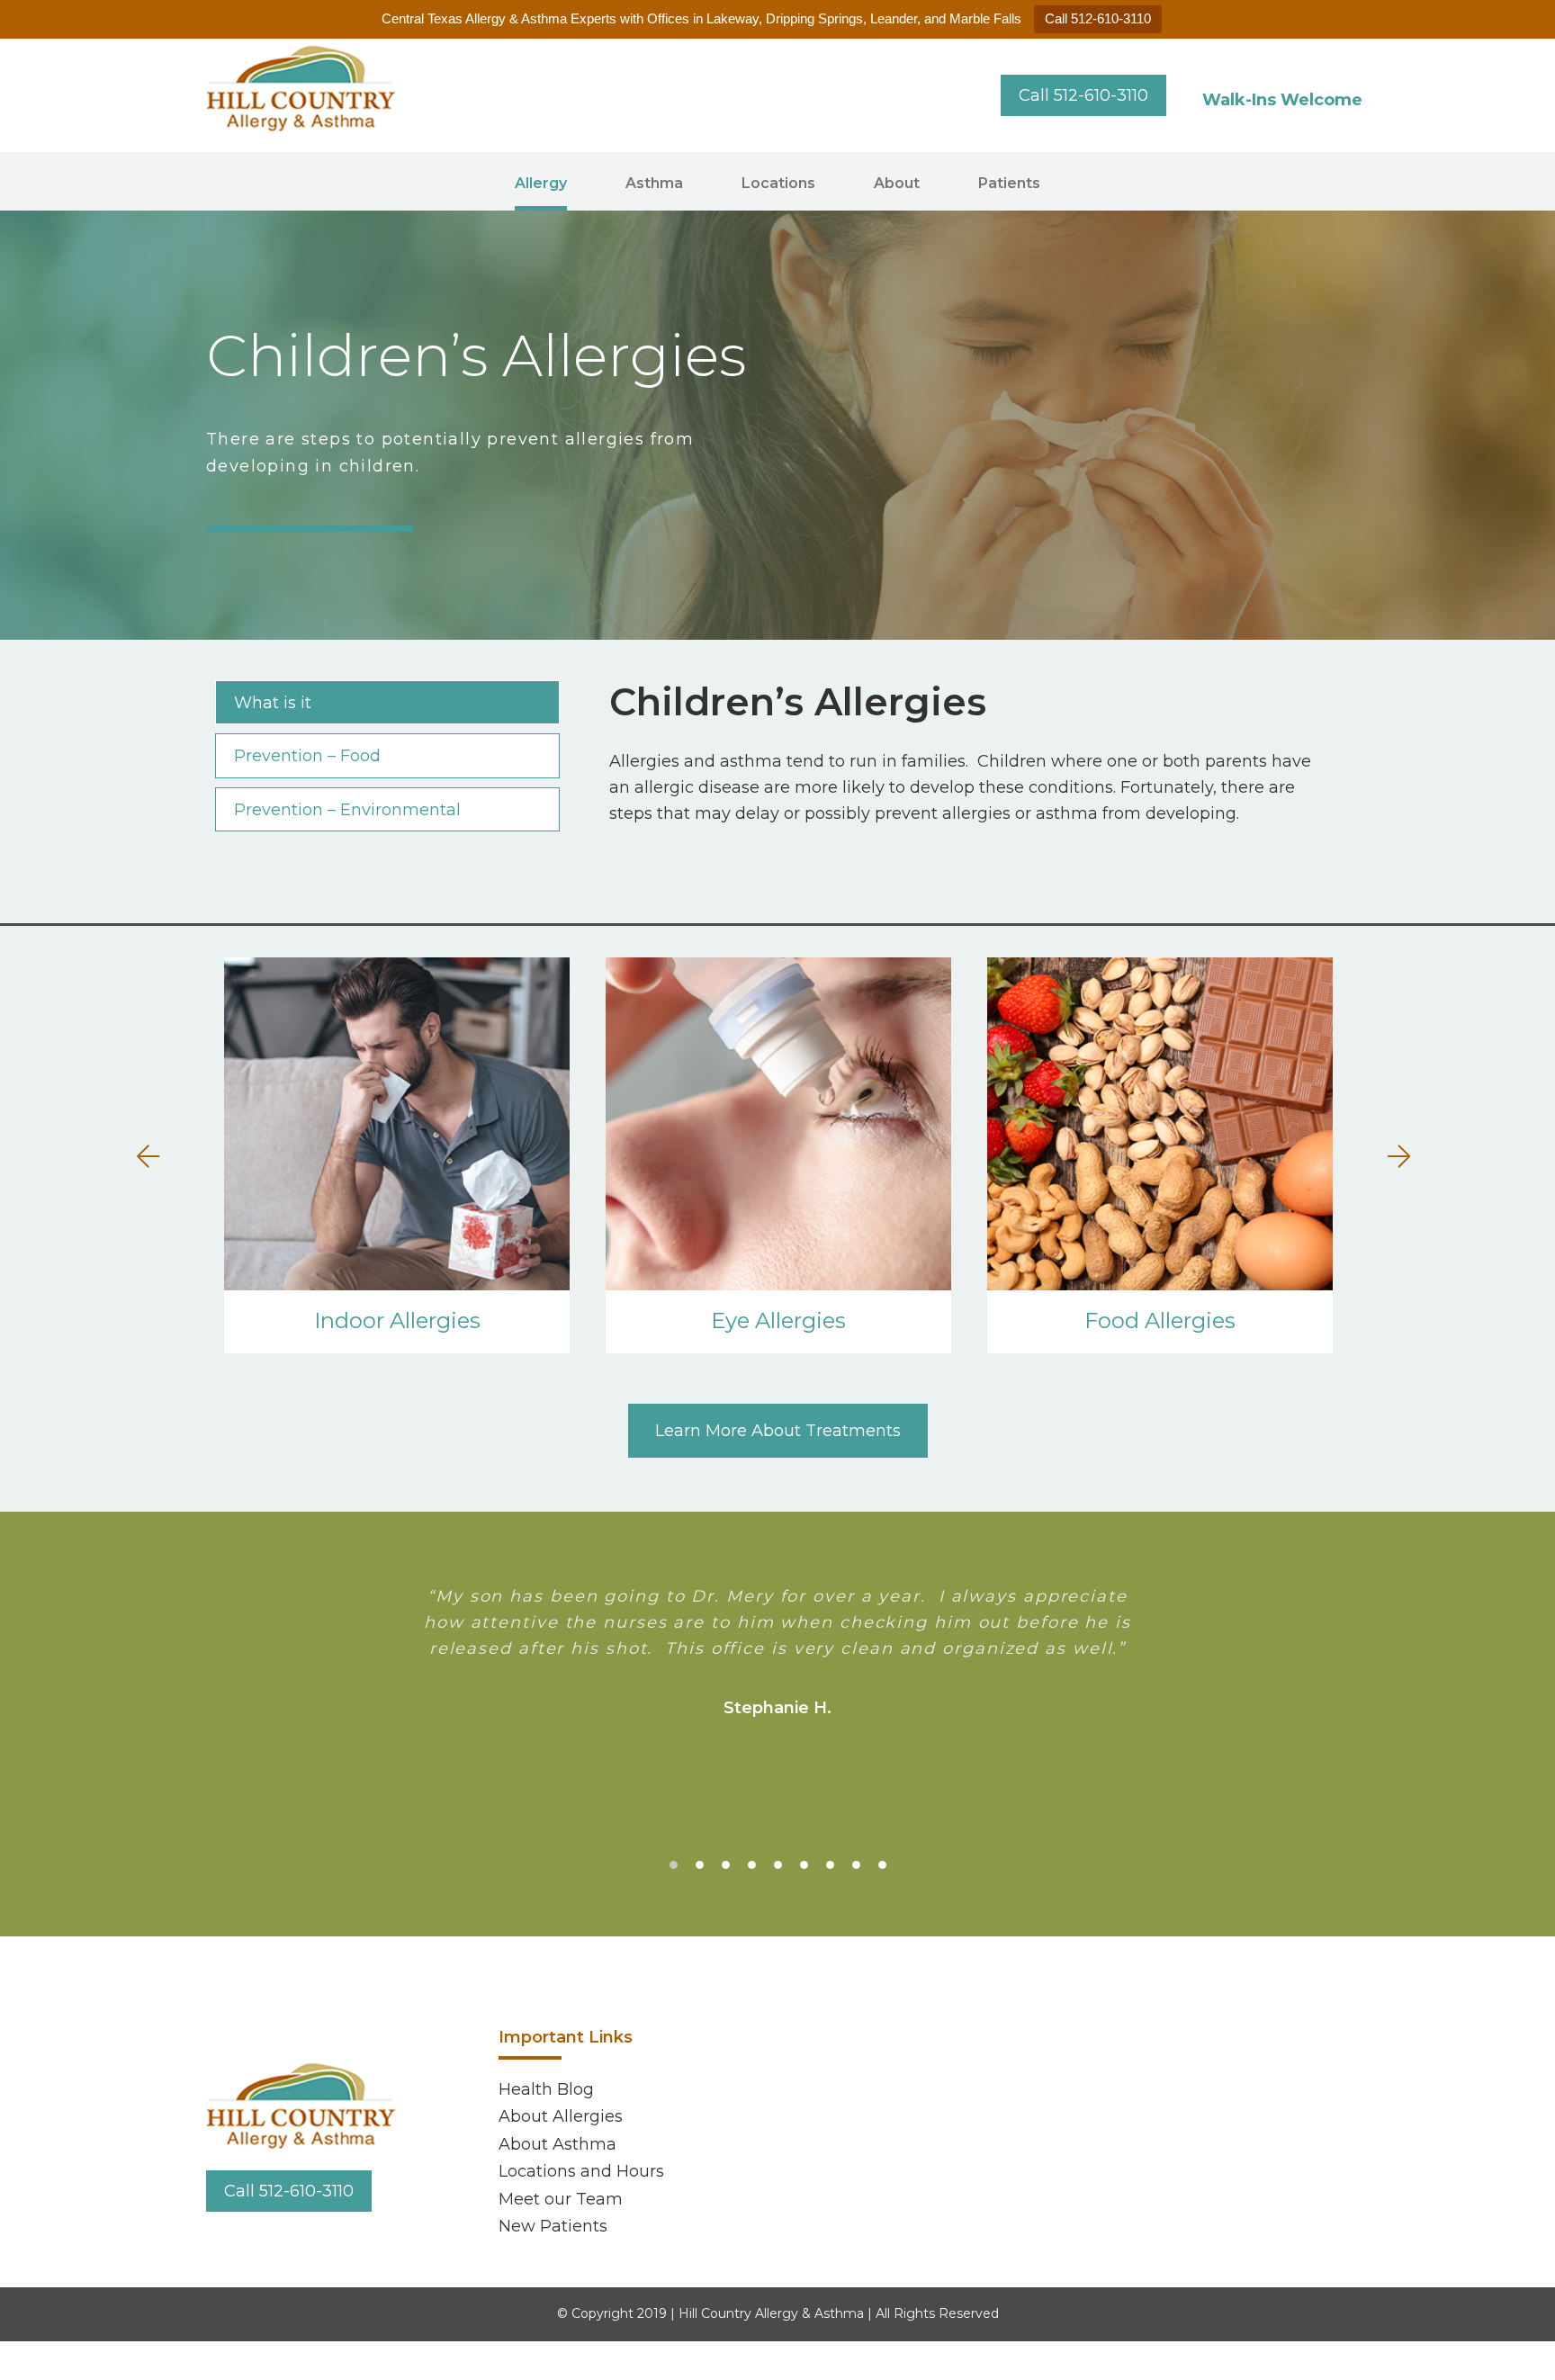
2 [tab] (700, 1865)
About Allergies (561, 2116)
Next (1394, 1158)
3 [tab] (726, 1865)
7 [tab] (830, 1865)
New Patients (553, 2226)
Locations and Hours (581, 2171)
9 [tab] (882, 1865)
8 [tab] (856, 1865)
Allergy (541, 183)
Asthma (654, 183)
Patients (1009, 183)
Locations (778, 183)
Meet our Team (561, 2199)
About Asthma (557, 2144)
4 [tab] (752, 1865)
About (897, 183)
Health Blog (546, 2089)
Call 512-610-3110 (1098, 18)
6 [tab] (804, 1865)
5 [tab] (778, 1865)
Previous (152, 1158)
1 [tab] (674, 1865)
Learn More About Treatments (778, 1431)
